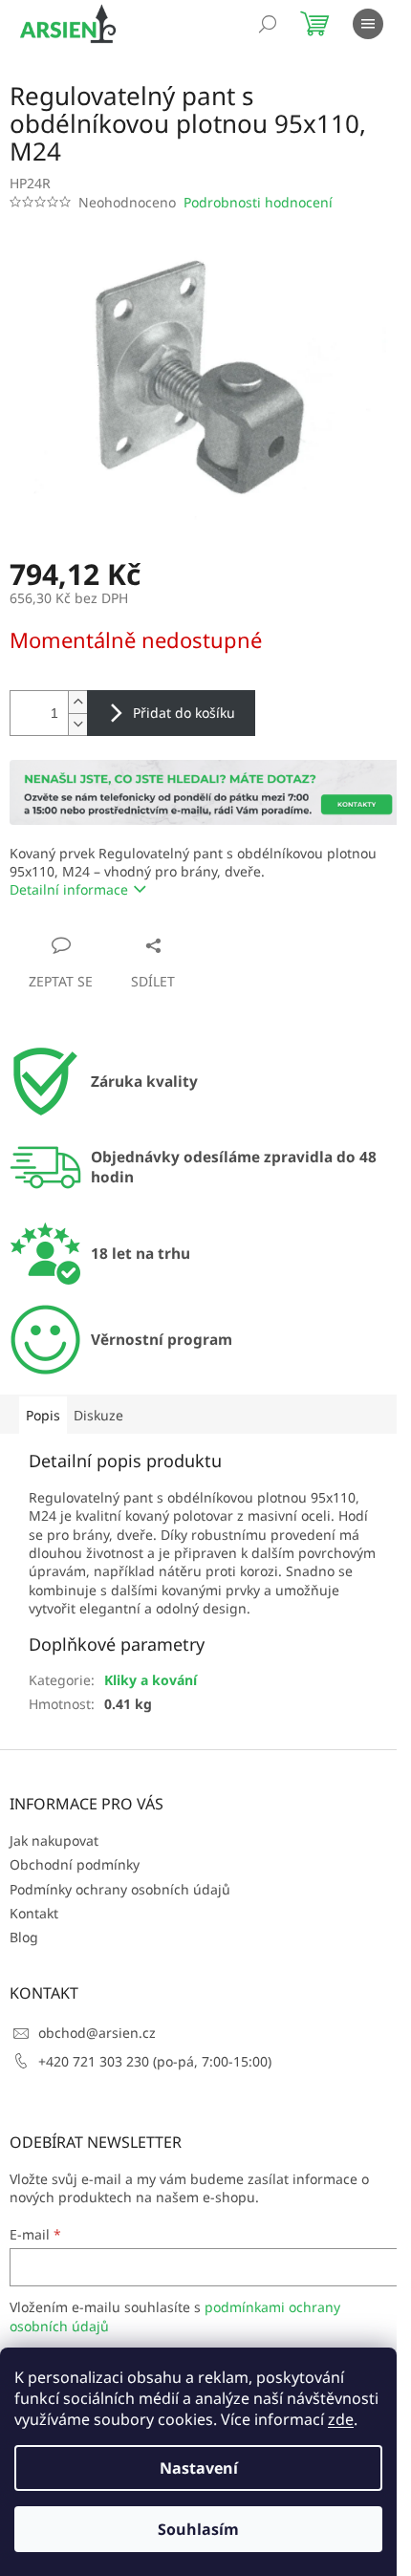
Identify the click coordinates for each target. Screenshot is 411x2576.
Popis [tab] (43, 1415)
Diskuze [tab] (98, 1415)
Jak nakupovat (54, 1840)
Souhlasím (198, 2529)
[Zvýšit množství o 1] (77, 702)
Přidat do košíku (184, 713)
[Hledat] (268, 24)
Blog (24, 1937)
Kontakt (34, 1913)
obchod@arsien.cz (97, 2033)
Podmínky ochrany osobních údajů (120, 1889)
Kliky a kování (151, 1680)
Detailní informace (69, 889)
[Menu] (368, 24)
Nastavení (199, 2468)
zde (341, 2419)
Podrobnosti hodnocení (258, 202)
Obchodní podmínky (75, 1864)
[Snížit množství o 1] (77, 724)
